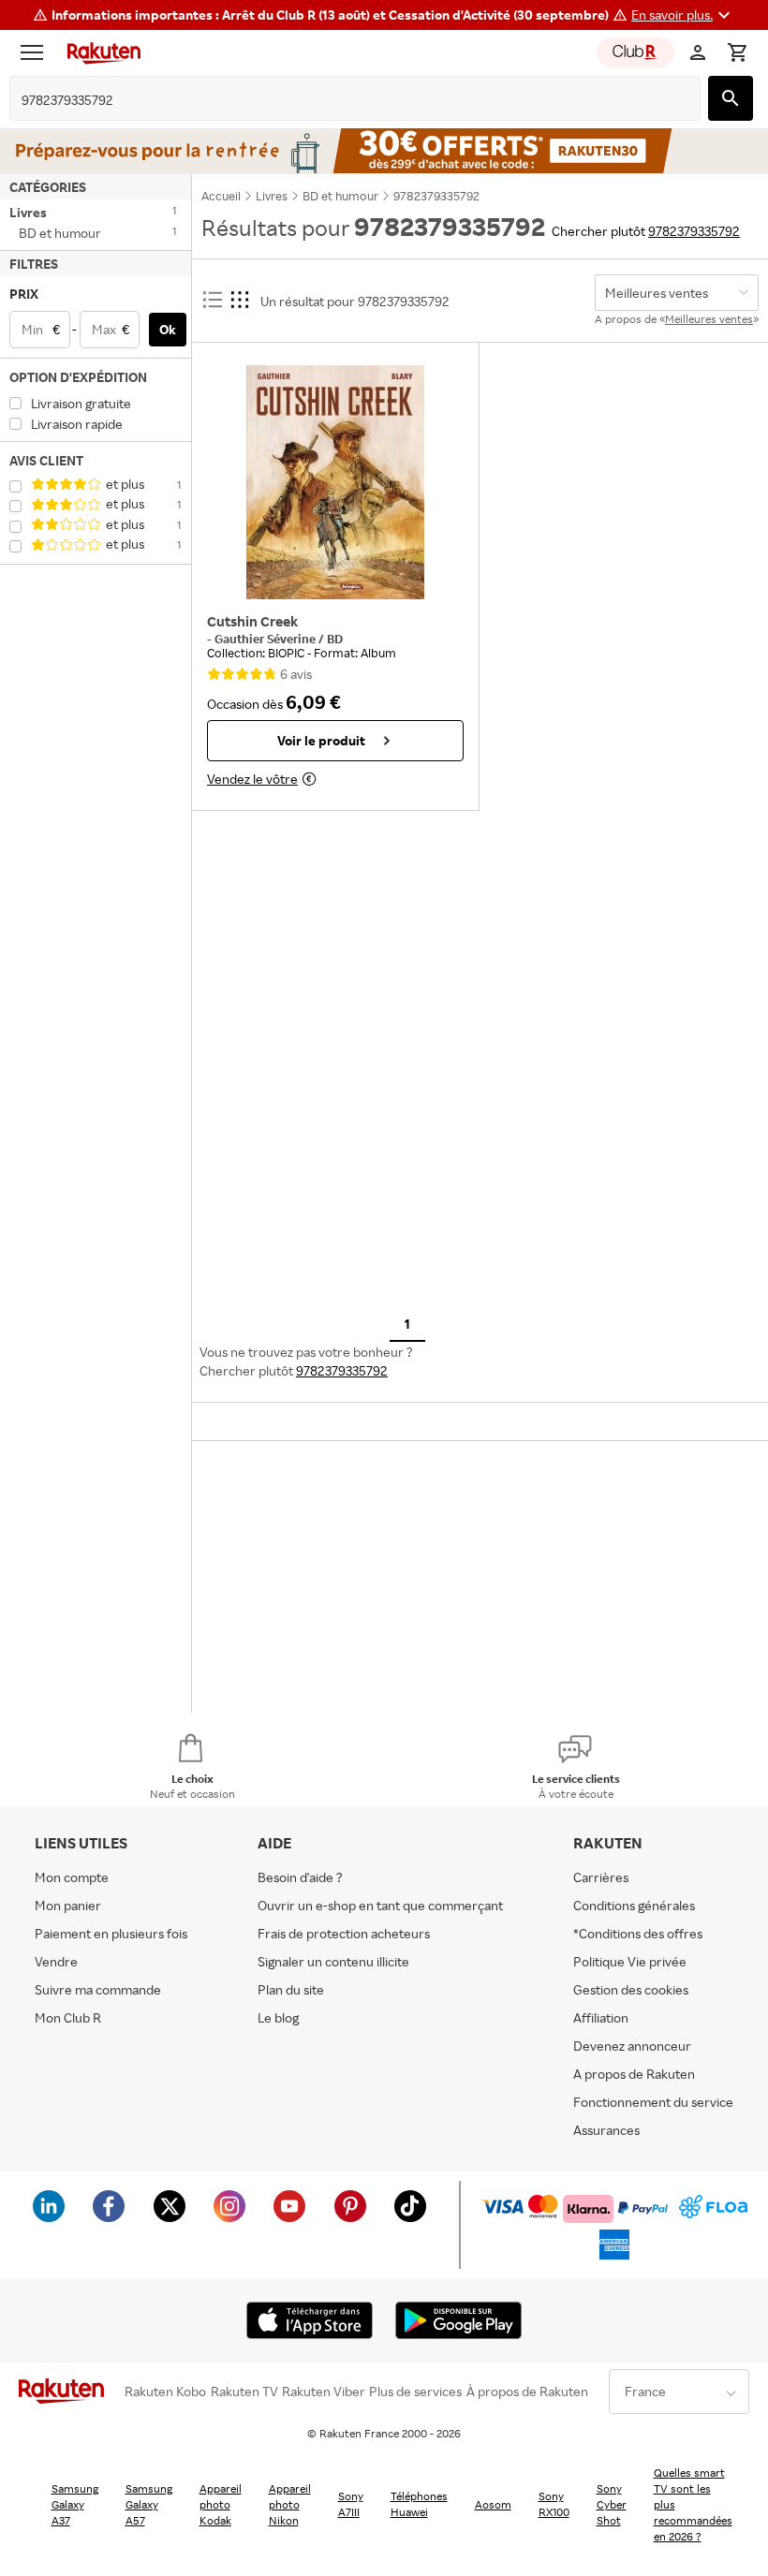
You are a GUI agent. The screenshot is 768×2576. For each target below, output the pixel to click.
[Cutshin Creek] (335, 482)
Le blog (278, 2017)
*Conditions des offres (638, 1933)
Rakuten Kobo (165, 2392)
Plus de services (415, 2392)
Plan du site (291, 1989)
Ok (168, 329)
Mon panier (68, 1905)
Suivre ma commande (98, 1989)
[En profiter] (384, 151)
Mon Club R (68, 2017)
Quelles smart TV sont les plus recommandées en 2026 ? (693, 2504)
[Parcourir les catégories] (37, 52)
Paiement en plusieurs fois (111, 1933)
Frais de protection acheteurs (344, 1933)
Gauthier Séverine (266, 639)
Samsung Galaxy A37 (75, 2504)
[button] (683, 15)
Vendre (56, 1961)
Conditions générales (634, 1905)
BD (335, 639)
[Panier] (737, 52)
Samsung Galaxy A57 (149, 2504)
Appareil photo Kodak (221, 2504)
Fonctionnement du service (653, 2102)
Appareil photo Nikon (290, 2504)
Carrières (601, 1877)
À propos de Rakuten (527, 2392)
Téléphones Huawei (419, 2504)
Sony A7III (351, 2504)
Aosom (493, 2504)
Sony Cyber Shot (612, 2504)
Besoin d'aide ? (300, 1877)
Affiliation (601, 2017)
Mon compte (72, 1877)
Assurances (606, 2130)
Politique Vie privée (630, 1961)
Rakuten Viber (324, 2392)
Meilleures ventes (709, 319)
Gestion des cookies (631, 1989)
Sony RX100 (554, 2504)
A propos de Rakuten (634, 2074)
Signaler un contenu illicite (333, 1961)
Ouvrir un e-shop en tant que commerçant (380, 1905)
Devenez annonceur (632, 2046)
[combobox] (340, 100)
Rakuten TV (244, 2392)
